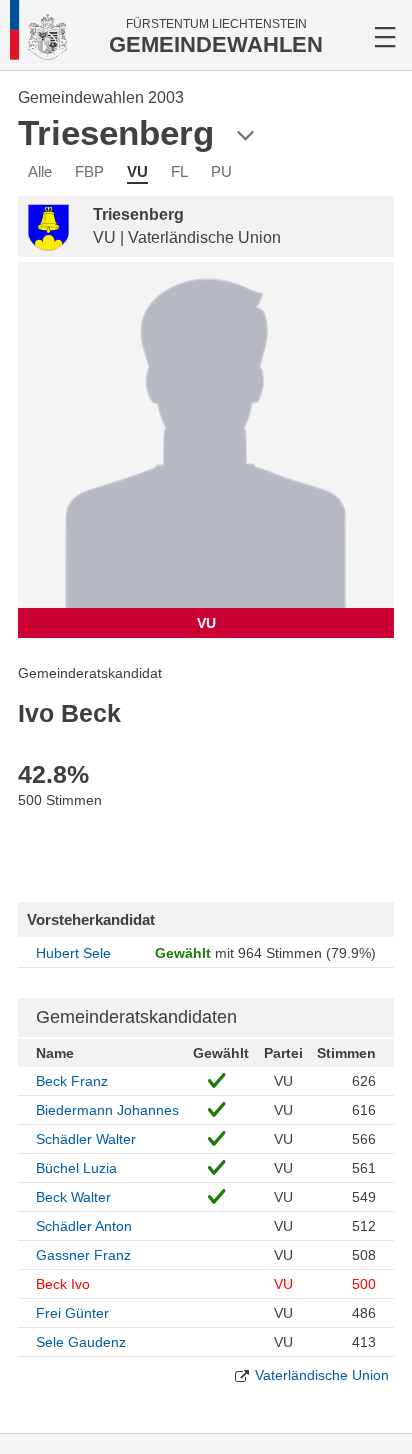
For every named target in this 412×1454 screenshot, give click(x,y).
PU (221, 171)
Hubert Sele (73, 953)
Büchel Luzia (76, 1168)
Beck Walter (73, 1197)
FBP (89, 171)
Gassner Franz (83, 1255)
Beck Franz (72, 1081)
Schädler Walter (86, 1139)
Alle (40, 171)
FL (179, 171)
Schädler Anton (84, 1226)
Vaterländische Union (322, 1375)
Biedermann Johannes (107, 1110)
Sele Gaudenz (81, 1342)
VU (137, 171)
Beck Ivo (63, 1284)
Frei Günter (72, 1313)
